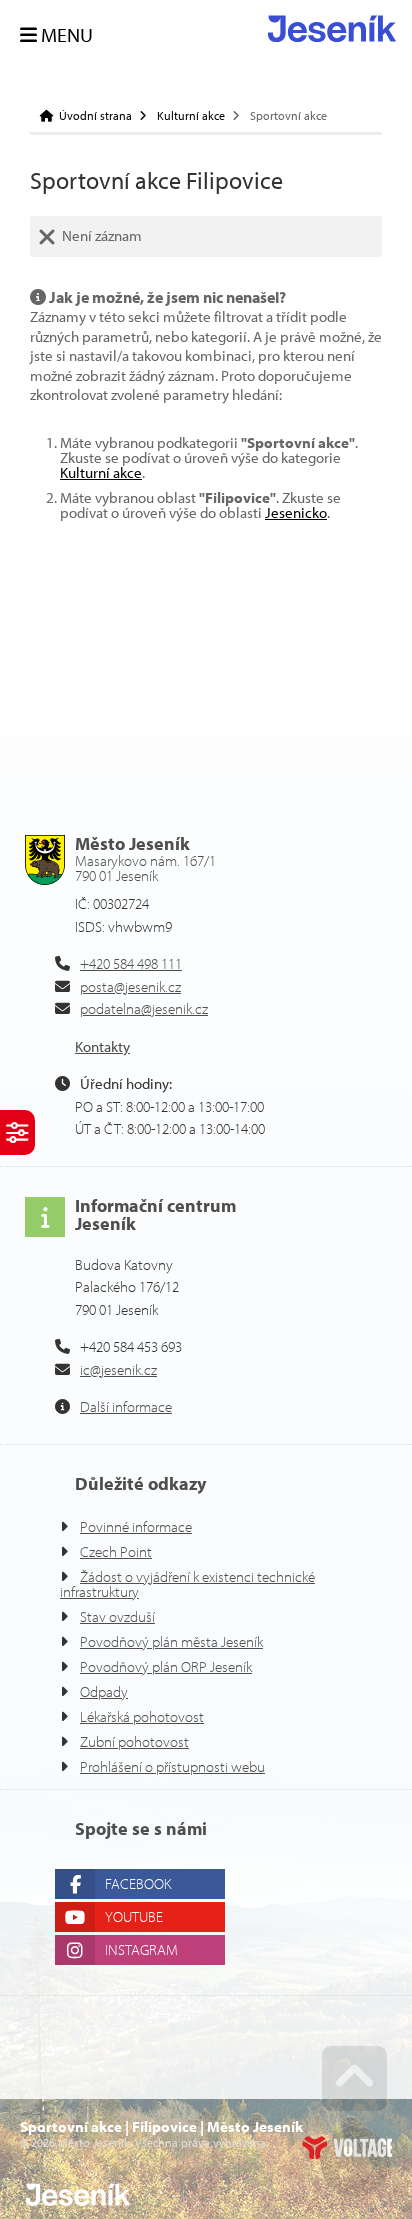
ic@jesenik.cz (118, 1369)
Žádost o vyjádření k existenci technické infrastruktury (187, 1584)
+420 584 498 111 (131, 963)
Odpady (104, 1691)
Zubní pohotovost (134, 1741)
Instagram (141, 1949)
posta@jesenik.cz (130, 986)
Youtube (134, 1916)
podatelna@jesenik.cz (144, 1008)
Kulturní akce (191, 116)
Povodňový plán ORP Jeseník (166, 1666)
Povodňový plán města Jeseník (171, 1641)
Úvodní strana (332, 28)
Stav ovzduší (117, 1616)
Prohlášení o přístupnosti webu (172, 1766)
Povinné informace (136, 1526)
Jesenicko (296, 512)
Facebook (138, 1883)
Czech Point (116, 1551)
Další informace (126, 1406)
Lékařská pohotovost (142, 1716)
